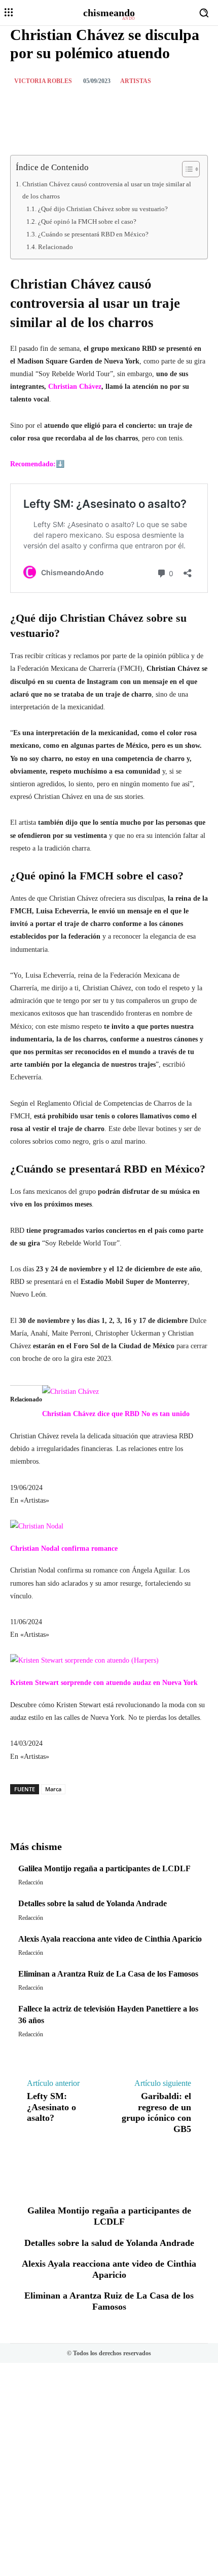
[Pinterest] (99, 106)
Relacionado (56, 247)
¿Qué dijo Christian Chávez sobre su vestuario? (103, 209)
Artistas (136, 81)
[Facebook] (52, 106)
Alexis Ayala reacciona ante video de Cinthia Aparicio (110, 1939)
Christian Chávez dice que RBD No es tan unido (116, 1414)
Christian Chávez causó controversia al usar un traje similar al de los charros (107, 190)
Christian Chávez (75, 387)
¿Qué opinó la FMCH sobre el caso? (87, 222)
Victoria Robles (43, 81)
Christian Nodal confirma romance (64, 1548)
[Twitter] (76, 106)
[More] (139, 1805)
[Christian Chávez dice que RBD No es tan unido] (70, 1392)
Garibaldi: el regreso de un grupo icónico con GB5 (156, 2112)
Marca (53, 1789)
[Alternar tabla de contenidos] (186, 169)
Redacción (31, 1882)
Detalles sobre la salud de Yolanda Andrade (93, 1903)
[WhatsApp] (122, 106)
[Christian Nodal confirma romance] (37, 1526)
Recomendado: (33, 464)
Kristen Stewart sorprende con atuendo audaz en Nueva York (104, 1683)
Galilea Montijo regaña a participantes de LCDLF (104, 1868)
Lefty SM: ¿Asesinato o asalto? (51, 2107)
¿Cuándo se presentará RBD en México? (93, 234)
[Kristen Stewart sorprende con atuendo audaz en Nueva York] (84, 1660)
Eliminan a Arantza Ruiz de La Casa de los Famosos (108, 1974)
